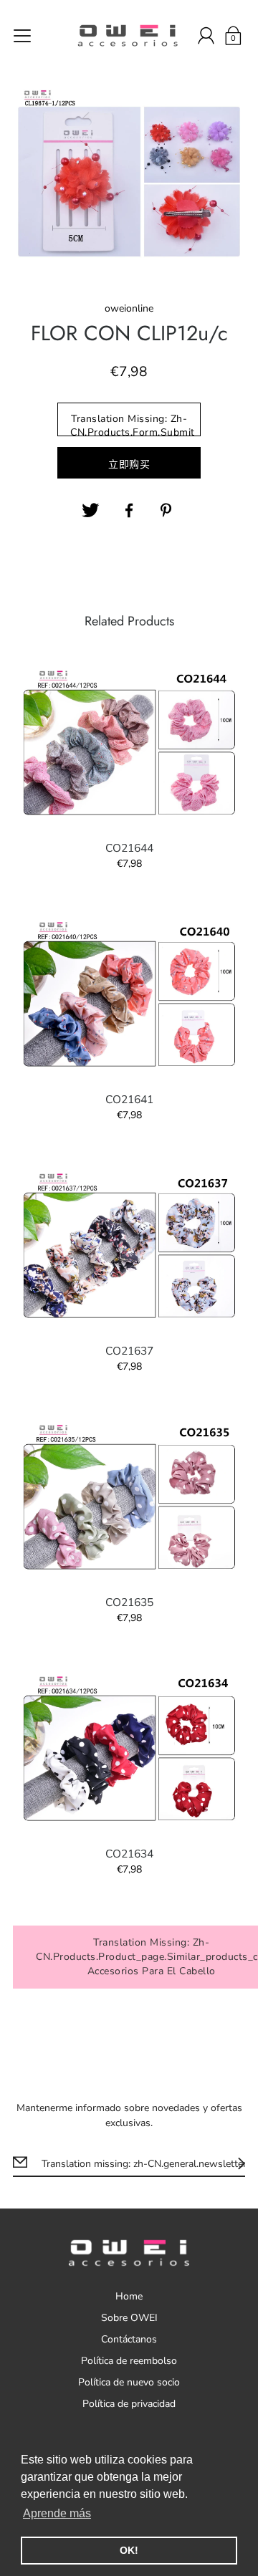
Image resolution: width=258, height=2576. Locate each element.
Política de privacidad (129, 2404)
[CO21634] (129, 1749)
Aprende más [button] (57, 2513)
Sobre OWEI (129, 2318)
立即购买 (129, 465)
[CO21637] (129, 1246)
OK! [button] (129, 2550)
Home (129, 2296)
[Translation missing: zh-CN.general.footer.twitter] (90, 511)
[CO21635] (129, 1498)
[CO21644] (129, 744)
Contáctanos (129, 2339)
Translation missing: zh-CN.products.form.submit (133, 424)
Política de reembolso (129, 2361)
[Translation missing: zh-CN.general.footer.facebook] (129, 511)
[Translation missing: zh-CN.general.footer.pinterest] (168, 511)
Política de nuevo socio (129, 2382)
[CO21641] (129, 995)
